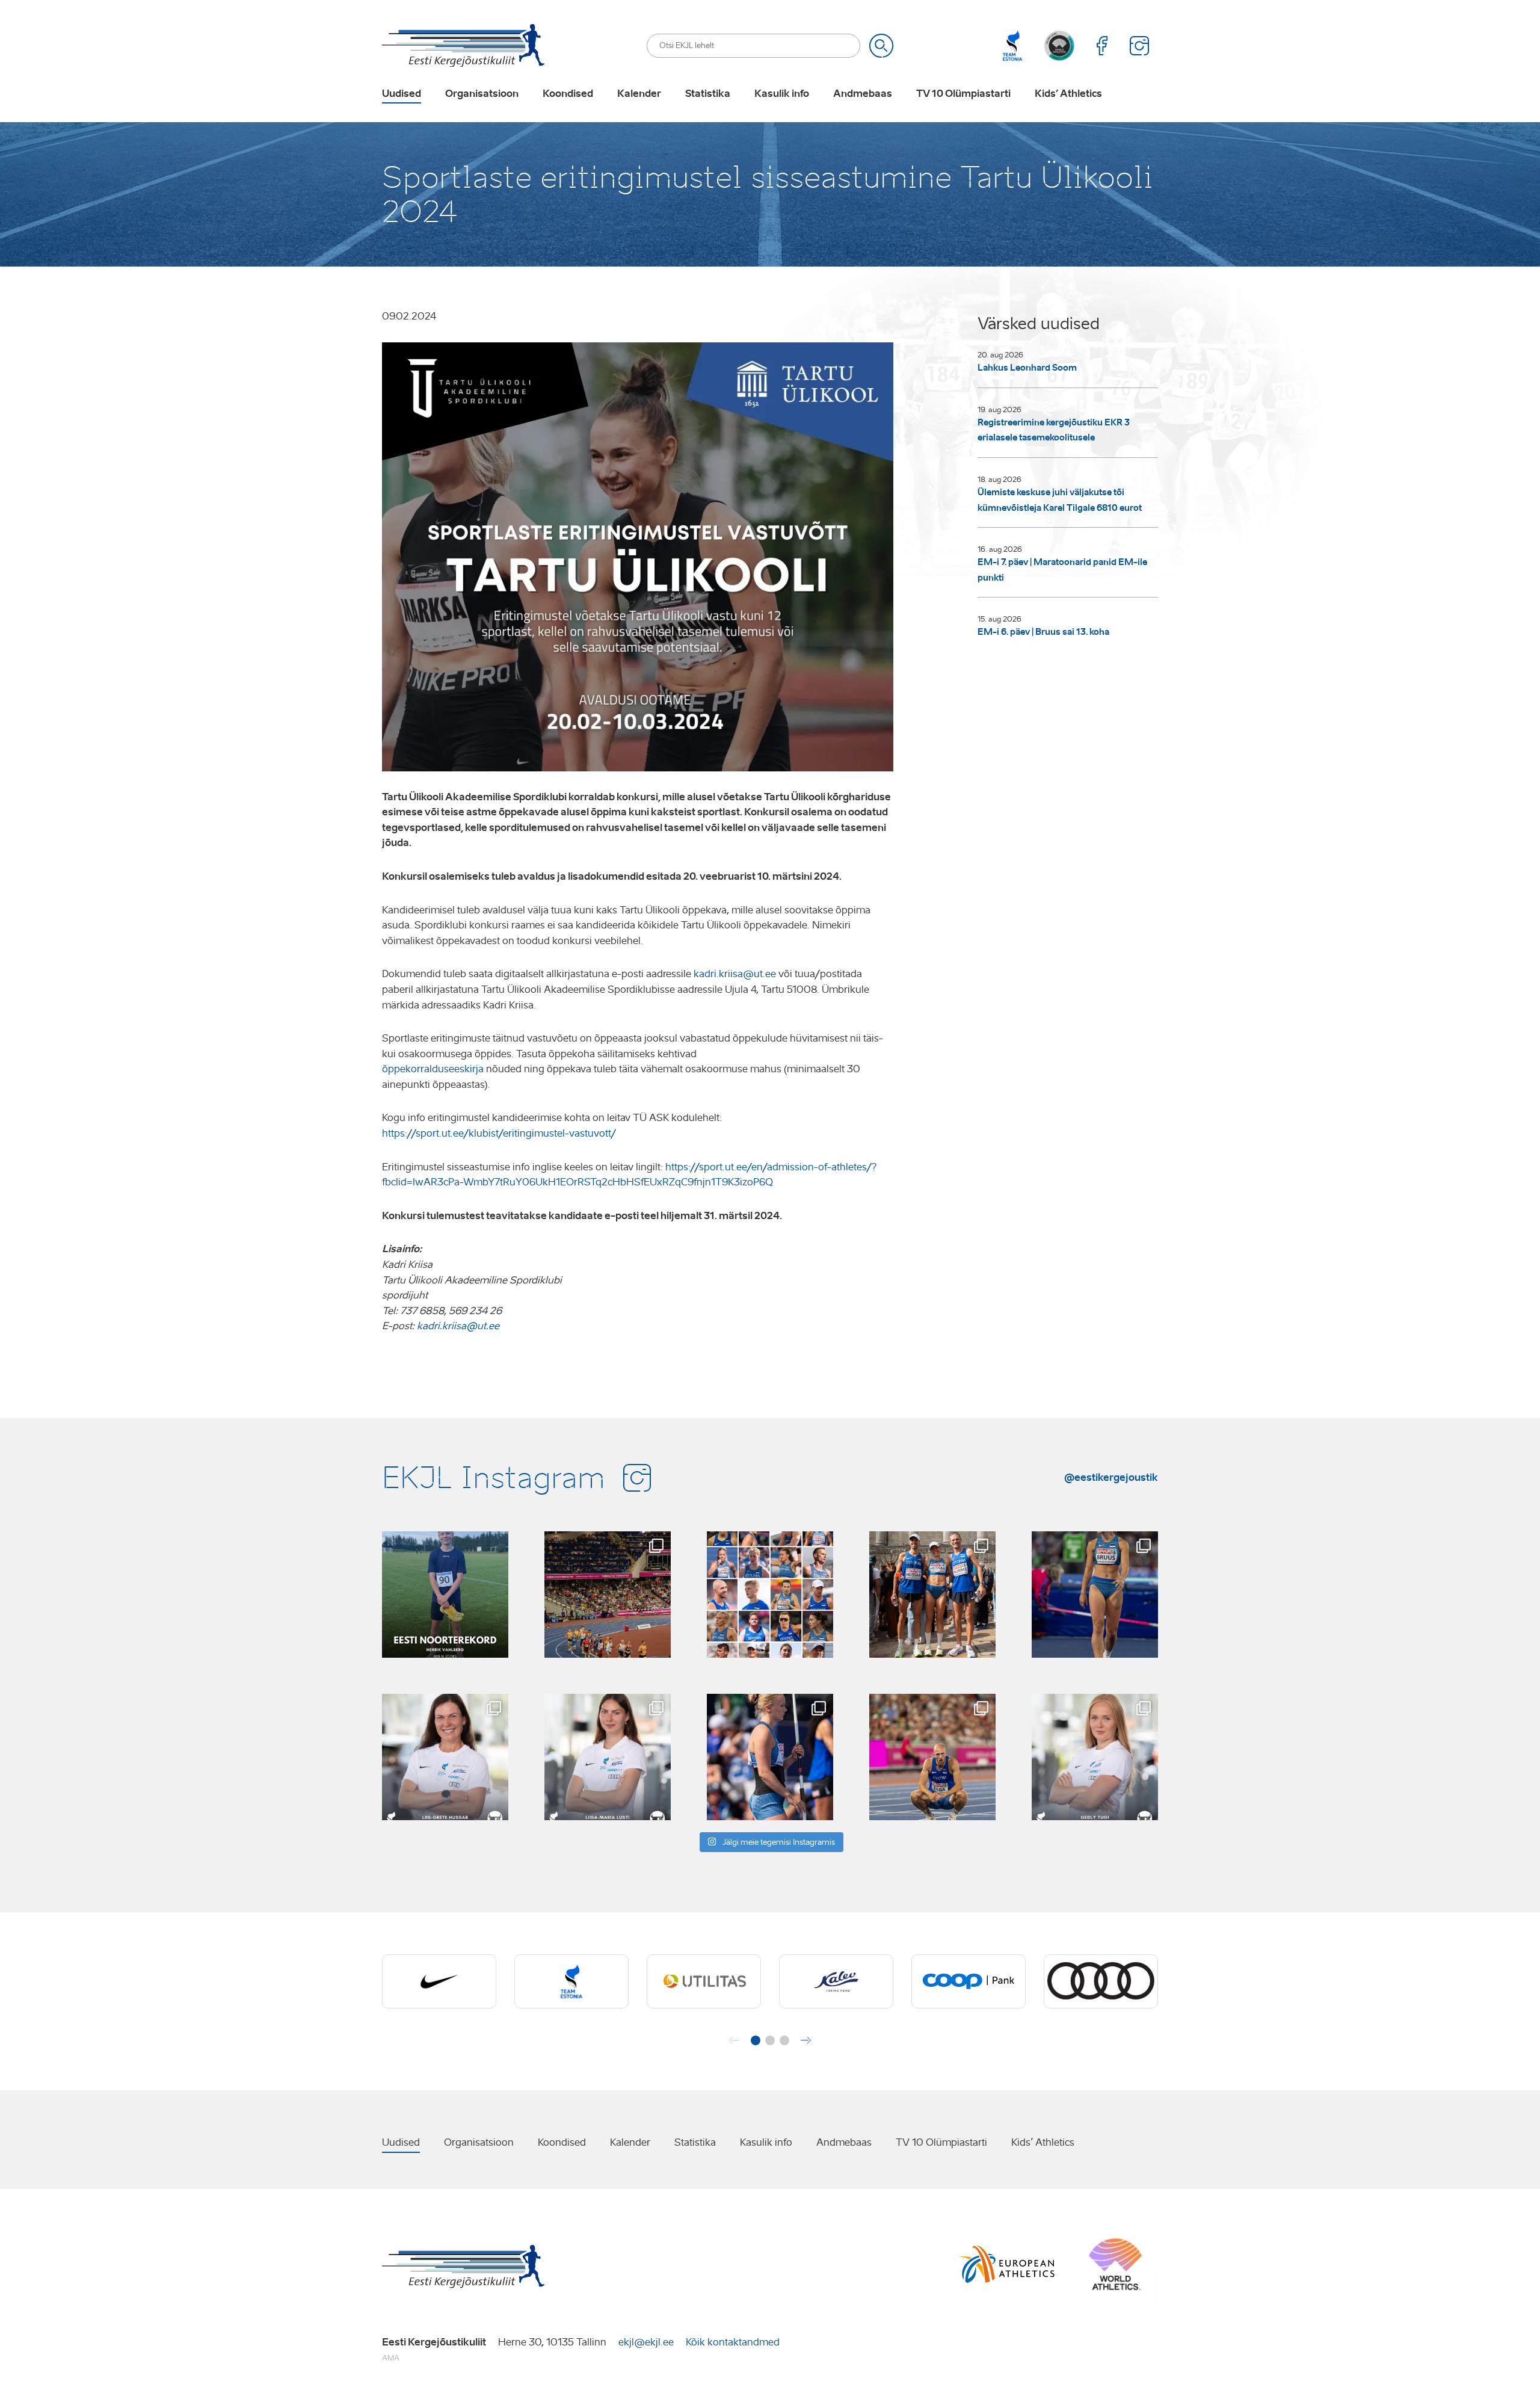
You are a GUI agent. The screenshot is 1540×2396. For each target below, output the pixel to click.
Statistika (708, 94)
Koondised (568, 94)
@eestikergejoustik (1111, 1477)
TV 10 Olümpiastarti (963, 94)
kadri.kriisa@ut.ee (735, 974)
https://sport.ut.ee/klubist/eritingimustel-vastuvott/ (499, 1133)
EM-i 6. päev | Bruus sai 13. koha (1043, 632)
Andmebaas (863, 94)
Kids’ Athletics (1068, 94)
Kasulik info (782, 94)
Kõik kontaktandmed (733, 2342)
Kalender (639, 94)
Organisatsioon (482, 94)
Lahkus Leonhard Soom (1027, 368)
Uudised (402, 94)
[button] (756, 2040)
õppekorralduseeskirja (433, 1069)
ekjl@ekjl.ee (646, 2342)
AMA (391, 2358)
